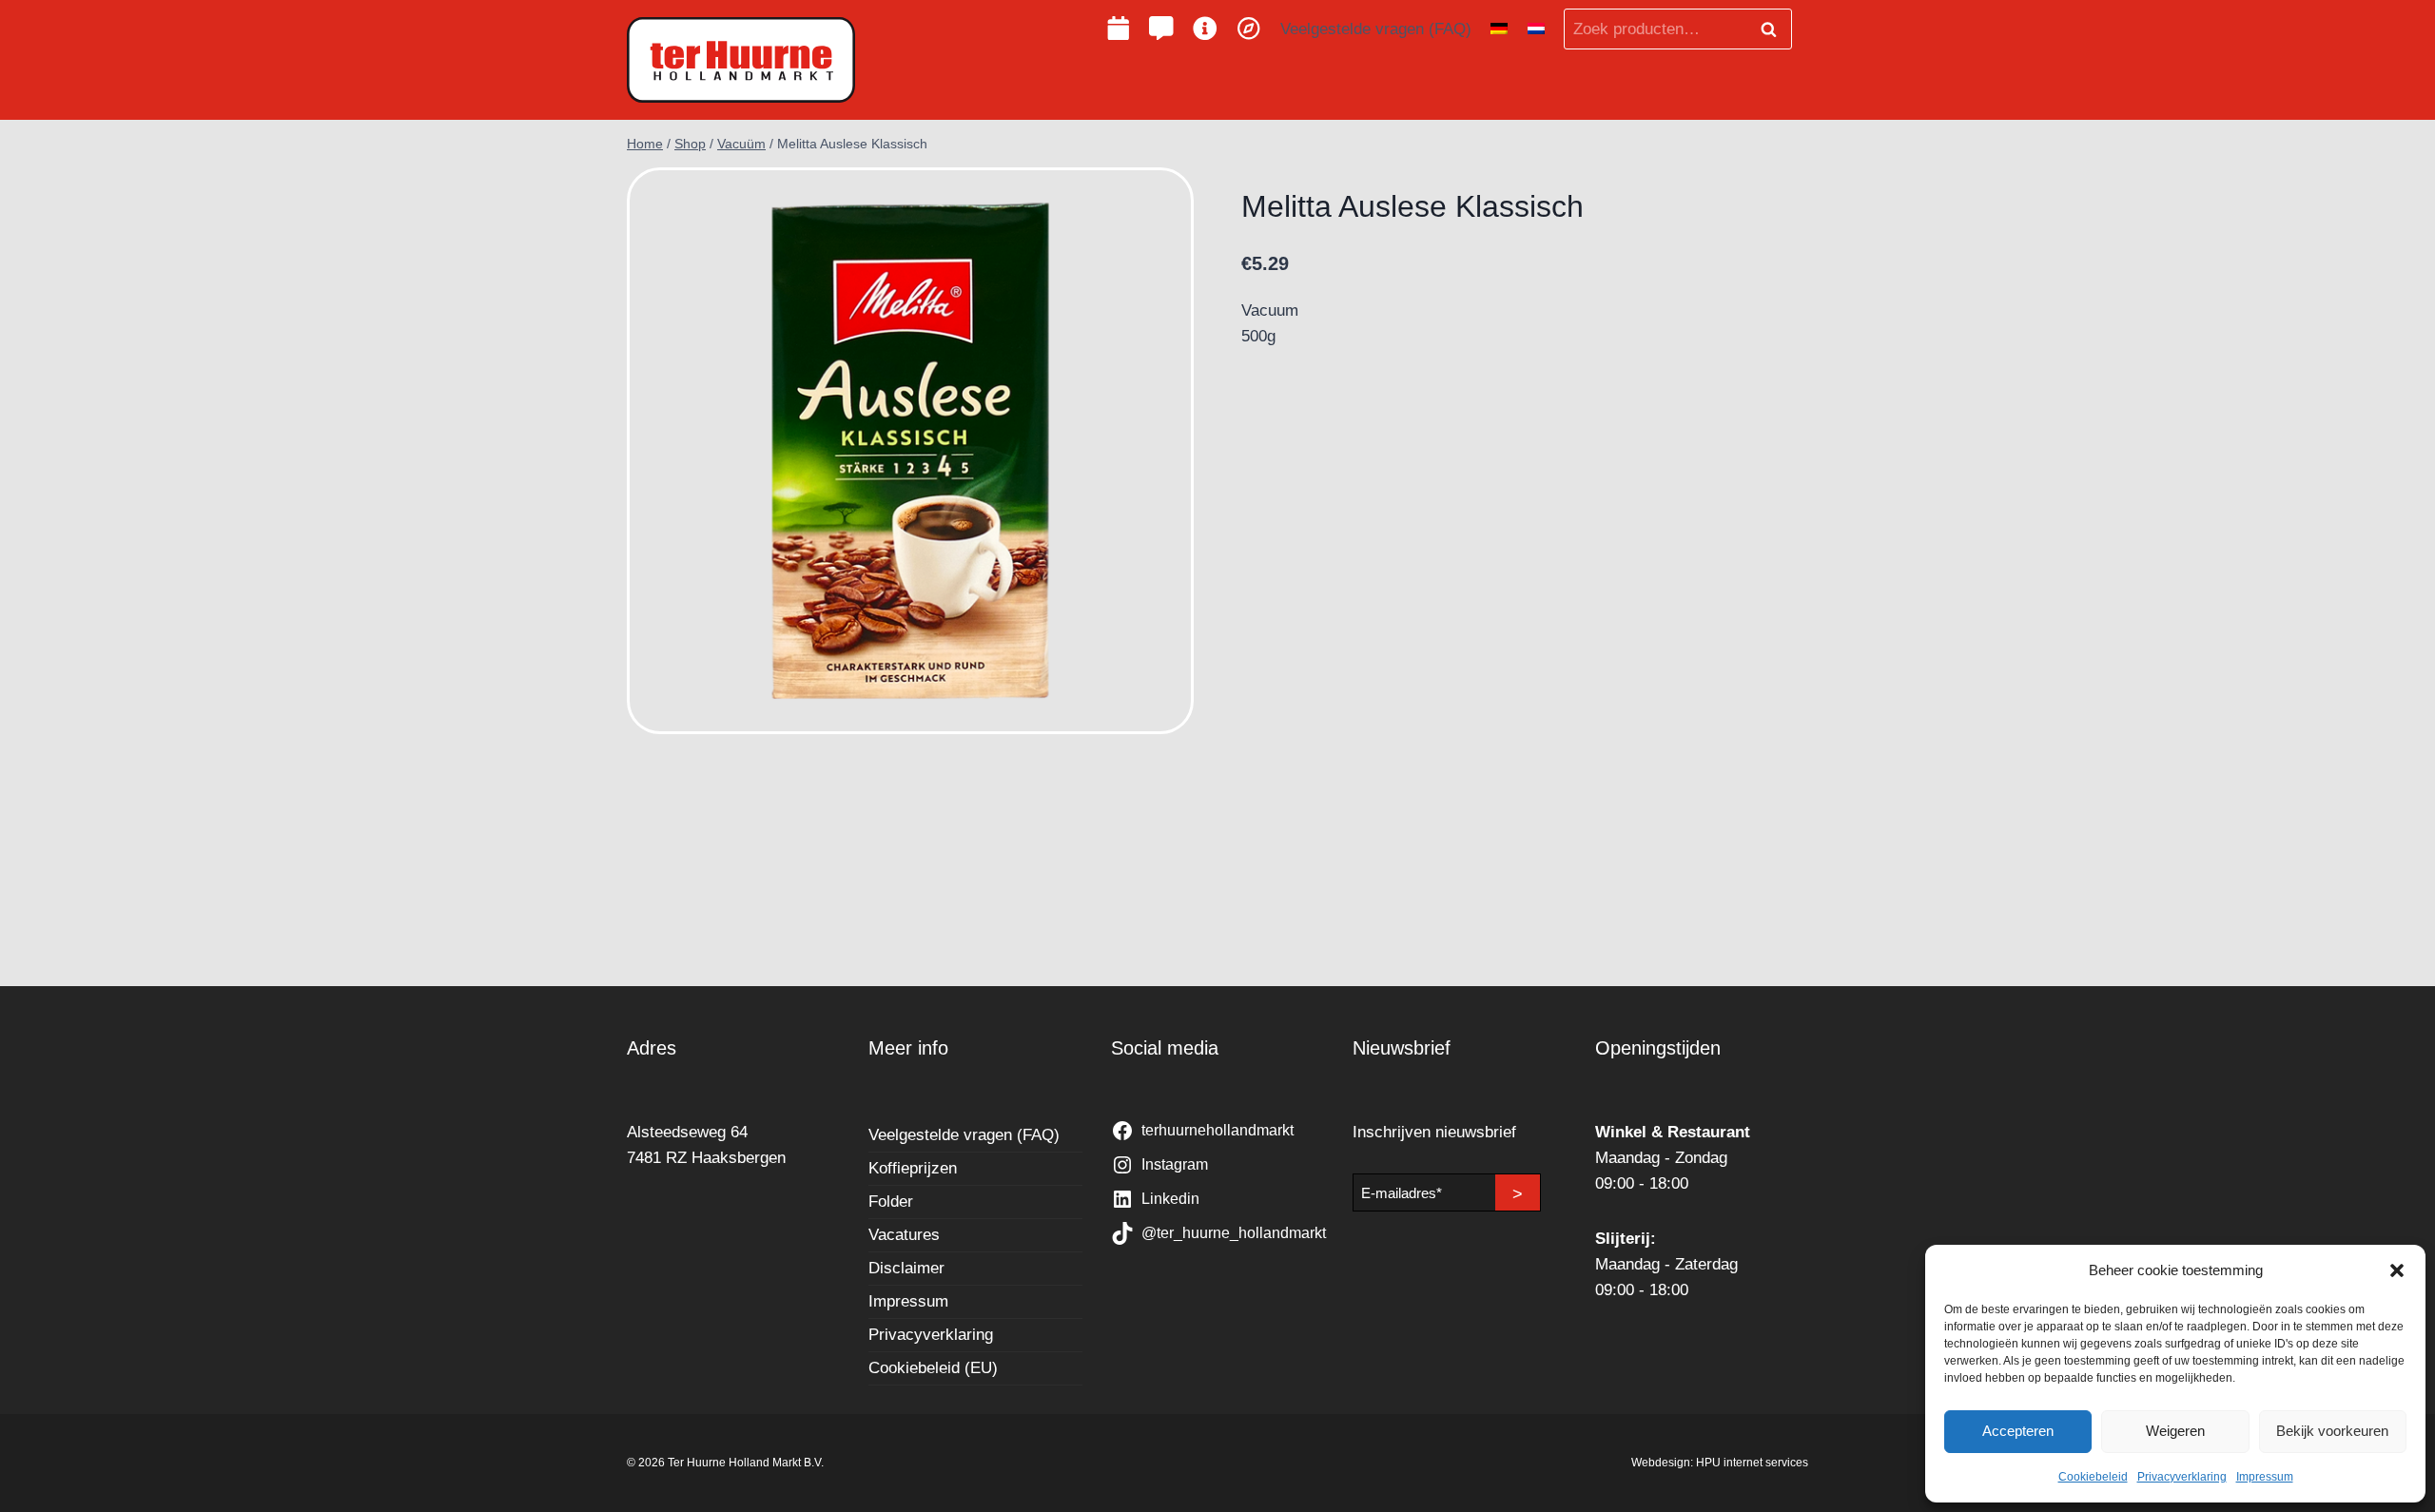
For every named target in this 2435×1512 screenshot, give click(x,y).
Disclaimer (906, 1268)
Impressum (2265, 1477)
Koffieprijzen (913, 1168)
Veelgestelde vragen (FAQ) (1376, 29)
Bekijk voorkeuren (2332, 1431)
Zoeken (1774, 29)
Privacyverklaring (2182, 1477)
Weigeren (2175, 1431)
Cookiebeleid (2093, 1477)
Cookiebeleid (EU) (933, 1368)
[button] (2397, 1270)
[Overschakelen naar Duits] (1499, 29)
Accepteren (2018, 1431)
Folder (891, 1202)
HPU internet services (1752, 1463)
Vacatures (904, 1235)
